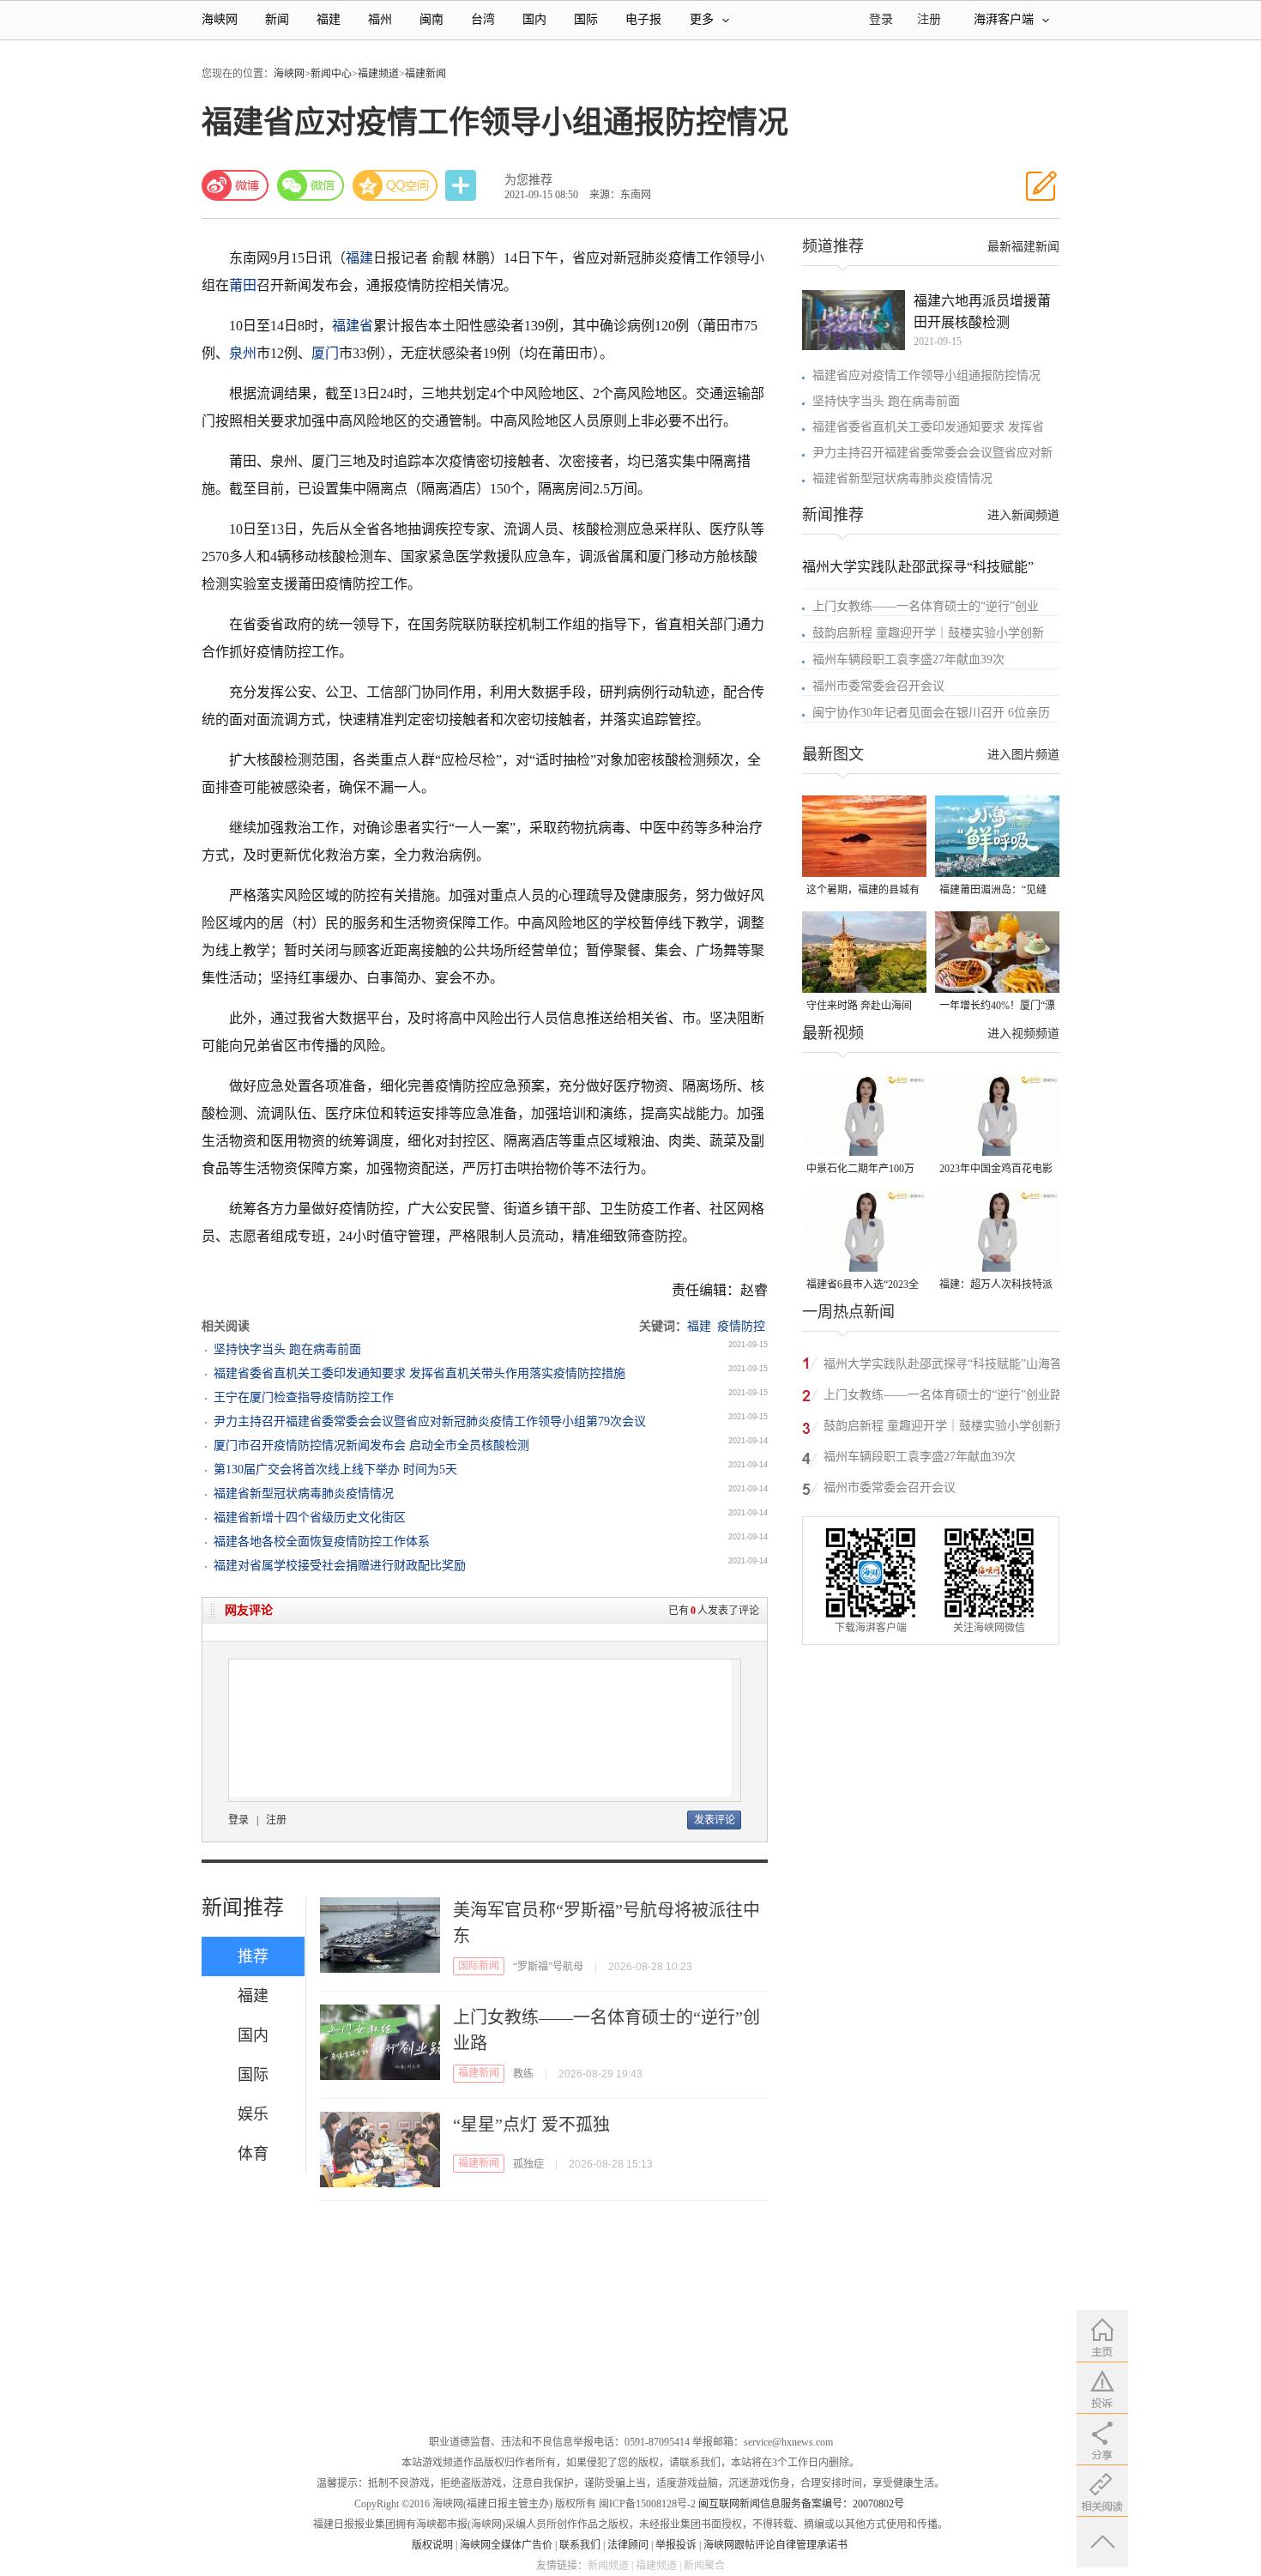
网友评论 (249, 1610)
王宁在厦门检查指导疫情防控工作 (304, 1397)
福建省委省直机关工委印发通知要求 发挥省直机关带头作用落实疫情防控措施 (419, 1373)
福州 (380, 19)
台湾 (483, 19)
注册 (929, 19)
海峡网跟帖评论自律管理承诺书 (775, 2545)
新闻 (277, 19)
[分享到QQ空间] (395, 185)
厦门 (325, 353)
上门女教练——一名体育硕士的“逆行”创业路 (943, 1395)
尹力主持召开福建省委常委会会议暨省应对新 (932, 453)
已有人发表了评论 (714, 1611)
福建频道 (378, 74)
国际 (586, 19)
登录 (238, 1820)
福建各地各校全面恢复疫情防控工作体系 (322, 1542)
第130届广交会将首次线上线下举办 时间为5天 (335, 1469)
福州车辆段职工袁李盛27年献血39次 (908, 659)
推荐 (253, 1956)
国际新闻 (479, 1966)
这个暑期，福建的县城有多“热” (863, 891)
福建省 (353, 326)
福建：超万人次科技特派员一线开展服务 (996, 1286)
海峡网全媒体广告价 (506, 2545)
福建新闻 (425, 74)
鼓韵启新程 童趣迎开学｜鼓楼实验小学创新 (928, 633)
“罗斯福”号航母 (548, 1967)
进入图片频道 (1023, 755)
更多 (702, 19)
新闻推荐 (243, 1908)
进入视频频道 (1023, 1034)
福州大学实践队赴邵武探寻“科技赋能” (918, 567)
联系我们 (580, 2545)
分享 (462, 186)
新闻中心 (331, 74)
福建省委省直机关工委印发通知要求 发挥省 (928, 427)
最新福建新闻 (1023, 247)
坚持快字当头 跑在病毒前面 (287, 1349)
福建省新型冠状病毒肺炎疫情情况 (304, 1494)
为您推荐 (528, 180)
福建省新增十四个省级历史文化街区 (310, 1518)
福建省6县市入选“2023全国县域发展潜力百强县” (863, 1286)
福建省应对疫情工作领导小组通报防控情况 (926, 375)
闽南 (431, 19)
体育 (253, 2154)
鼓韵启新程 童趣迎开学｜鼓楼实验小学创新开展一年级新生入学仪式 (945, 1428)
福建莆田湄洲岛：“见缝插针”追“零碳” (993, 891)
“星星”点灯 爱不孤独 (531, 2125)
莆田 (243, 285)
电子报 (643, 19)
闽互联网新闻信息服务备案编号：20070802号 (801, 2504)
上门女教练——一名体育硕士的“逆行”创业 (926, 606)
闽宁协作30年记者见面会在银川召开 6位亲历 (931, 713)
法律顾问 (628, 2545)
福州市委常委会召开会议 (878, 686)
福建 (329, 19)
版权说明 (432, 2545)
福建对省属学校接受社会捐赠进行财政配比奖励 (340, 1566)
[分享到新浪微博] (235, 185)
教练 (523, 2074)
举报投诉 (676, 2545)
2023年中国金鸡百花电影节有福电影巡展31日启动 (996, 1170)
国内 (534, 19)
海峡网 (220, 19)
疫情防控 (741, 1326)
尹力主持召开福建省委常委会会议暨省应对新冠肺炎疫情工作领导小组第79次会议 (430, 1421)
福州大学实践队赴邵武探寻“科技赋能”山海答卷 (943, 1367)
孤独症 (528, 2164)
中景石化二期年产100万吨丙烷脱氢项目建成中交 (863, 1170)
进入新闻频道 (1023, 515)
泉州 (243, 353)
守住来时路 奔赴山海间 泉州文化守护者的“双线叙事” (860, 1007)
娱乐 (253, 2114)
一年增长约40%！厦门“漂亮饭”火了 (997, 1007)
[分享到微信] (311, 185)
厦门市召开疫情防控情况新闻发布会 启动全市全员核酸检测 (371, 1445)
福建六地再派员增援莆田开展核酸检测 (982, 311)
